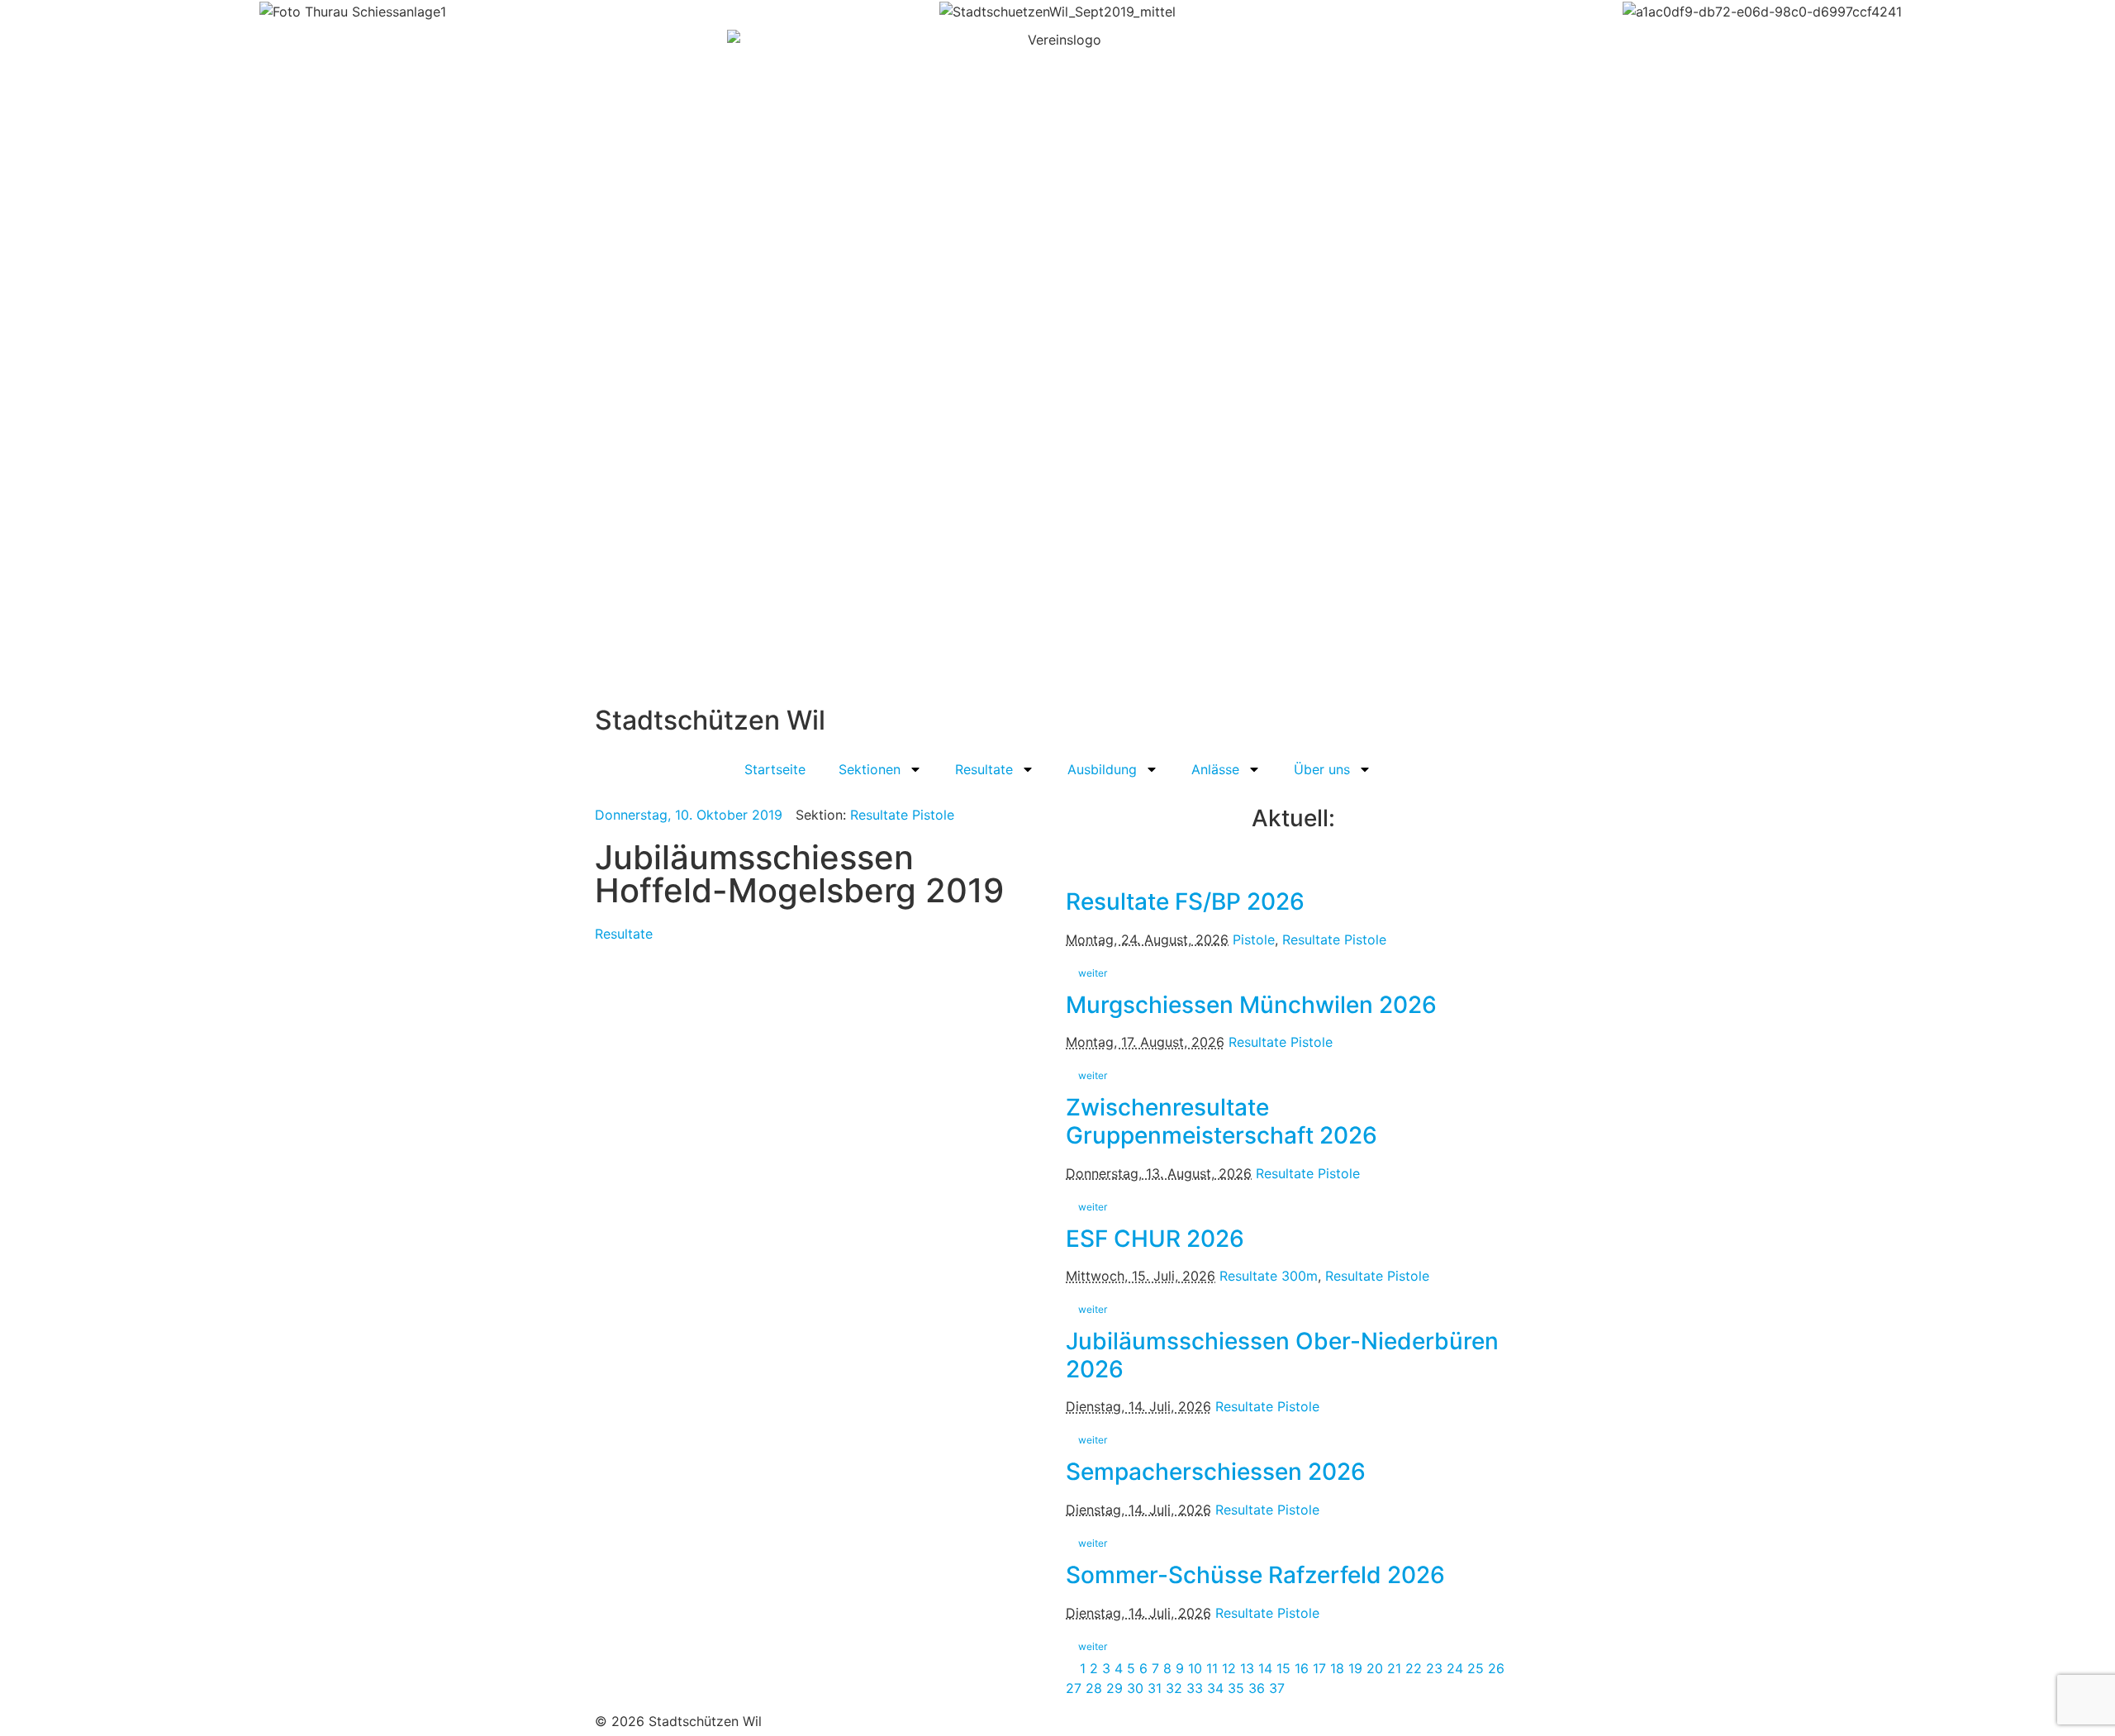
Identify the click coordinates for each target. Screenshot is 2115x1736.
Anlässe (1215, 769)
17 (1319, 1668)
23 (1434, 1668)
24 (1455, 1668)
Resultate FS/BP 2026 (1185, 901)
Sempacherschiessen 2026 (1216, 1472)
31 (1155, 1688)
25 (1476, 1668)
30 (1135, 1688)
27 (1074, 1688)
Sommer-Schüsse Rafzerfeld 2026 (1255, 1575)
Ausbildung (1102, 769)
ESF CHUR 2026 (1155, 1239)
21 (1394, 1668)
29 (1115, 1688)
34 (1215, 1688)
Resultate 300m (1269, 1276)
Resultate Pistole (902, 815)
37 (1277, 1688)
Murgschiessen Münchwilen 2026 (1251, 1005)
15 (1283, 1668)
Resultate (984, 769)
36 (1257, 1688)
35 (1236, 1688)
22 (1414, 1668)
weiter (1093, 973)
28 (1094, 1688)
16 (1302, 1668)
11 (1212, 1668)
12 (1229, 1668)
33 (1195, 1688)
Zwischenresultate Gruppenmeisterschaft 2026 (1221, 1121)
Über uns (1322, 769)
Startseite (775, 769)
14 (1265, 1668)
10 (1195, 1668)
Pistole (1254, 939)
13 (1247, 1668)
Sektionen (870, 769)
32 (1174, 1688)
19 (1355, 1668)
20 (1375, 1668)
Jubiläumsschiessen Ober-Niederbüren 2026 (1282, 1355)
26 (1496, 1668)
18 (1337, 1668)
